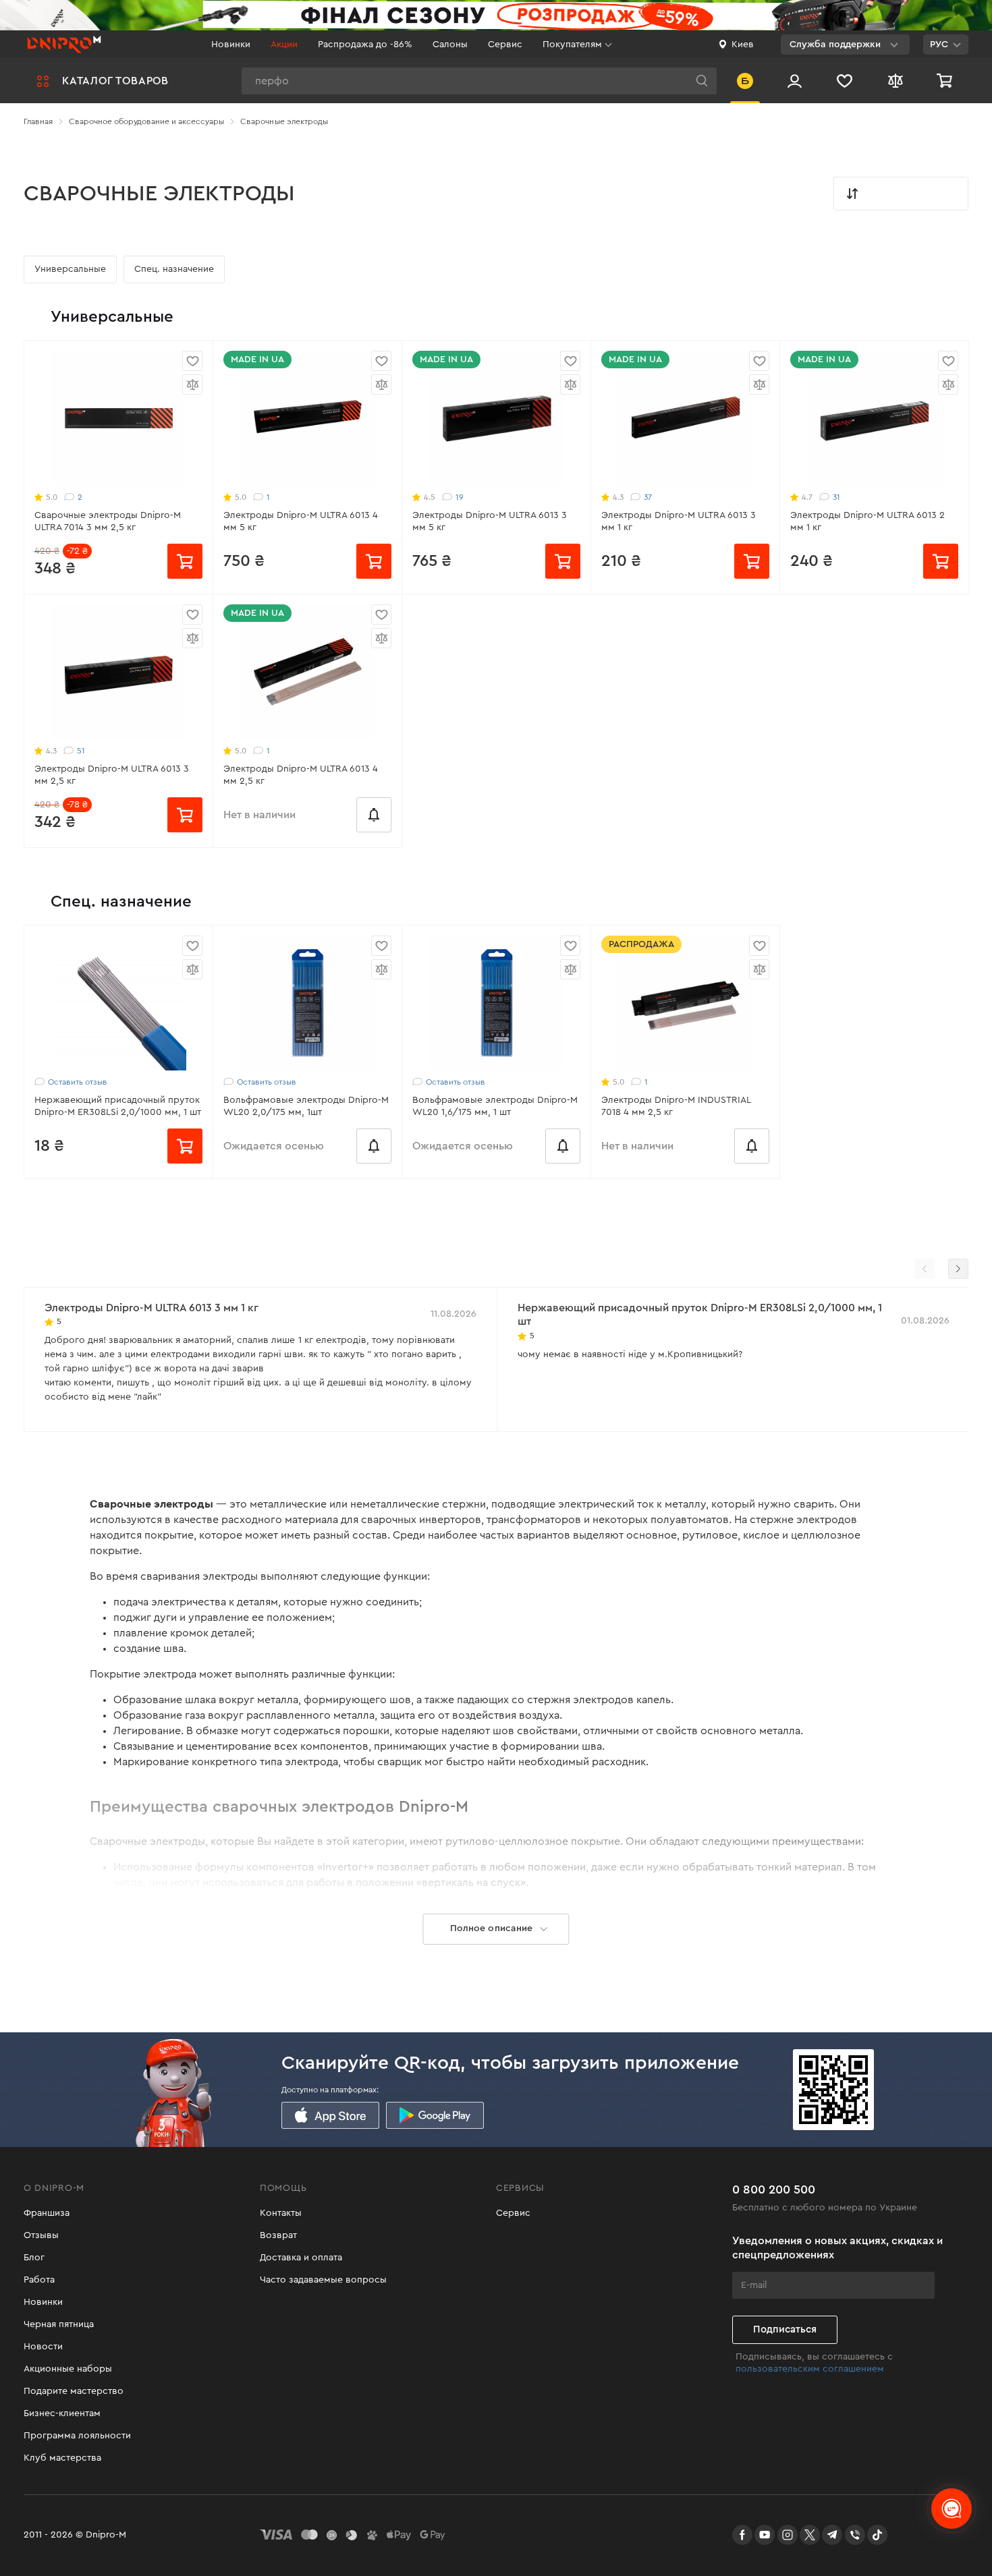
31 (836, 497)
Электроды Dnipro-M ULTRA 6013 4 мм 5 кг (301, 521)
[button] (958, 1269)
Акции (284, 45)
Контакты (281, 2213)
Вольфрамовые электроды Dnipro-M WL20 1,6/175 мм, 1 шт (495, 1106)
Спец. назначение (174, 269)
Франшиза (47, 2213)
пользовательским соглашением (810, 2369)
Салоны (450, 45)
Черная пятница (59, 2324)
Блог (34, 2258)
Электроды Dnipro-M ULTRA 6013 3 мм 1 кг (679, 521)
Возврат (278, 2235)
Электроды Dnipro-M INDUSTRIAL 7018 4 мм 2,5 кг (676, 1106)
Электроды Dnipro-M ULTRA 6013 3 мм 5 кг (490, 521)
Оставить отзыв (78, 1082)
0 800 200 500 (774, 2189)
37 (648, 497)
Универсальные (70, 269)
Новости (43, 2347)
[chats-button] (952, 2509)
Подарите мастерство (74, 2391)
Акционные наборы (68, 2369)
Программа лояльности (77, 2436)
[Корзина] (946, 81)
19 (460, 497)
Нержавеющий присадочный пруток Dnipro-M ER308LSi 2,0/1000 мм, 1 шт (118, 1106)
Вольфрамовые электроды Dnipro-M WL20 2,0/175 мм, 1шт (306, 1106)
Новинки (231, 45)
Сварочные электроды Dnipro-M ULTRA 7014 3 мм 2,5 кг (108, 521)
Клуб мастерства (62, 2458)
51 (81, 751)
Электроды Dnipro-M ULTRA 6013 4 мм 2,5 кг (301, 775)
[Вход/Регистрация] (795, 81)
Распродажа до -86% (365, 45)
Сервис (505, 45)
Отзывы (41, 2235)
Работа (39, 2280)
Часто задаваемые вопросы (323, 2280)
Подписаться (785, 2329)
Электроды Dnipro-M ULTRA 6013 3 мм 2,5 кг (112, 775)
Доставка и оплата (301, 2258)
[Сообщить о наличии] (374, 815)
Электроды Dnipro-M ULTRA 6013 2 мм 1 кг (867, 521)
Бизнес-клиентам (62, 2413)
